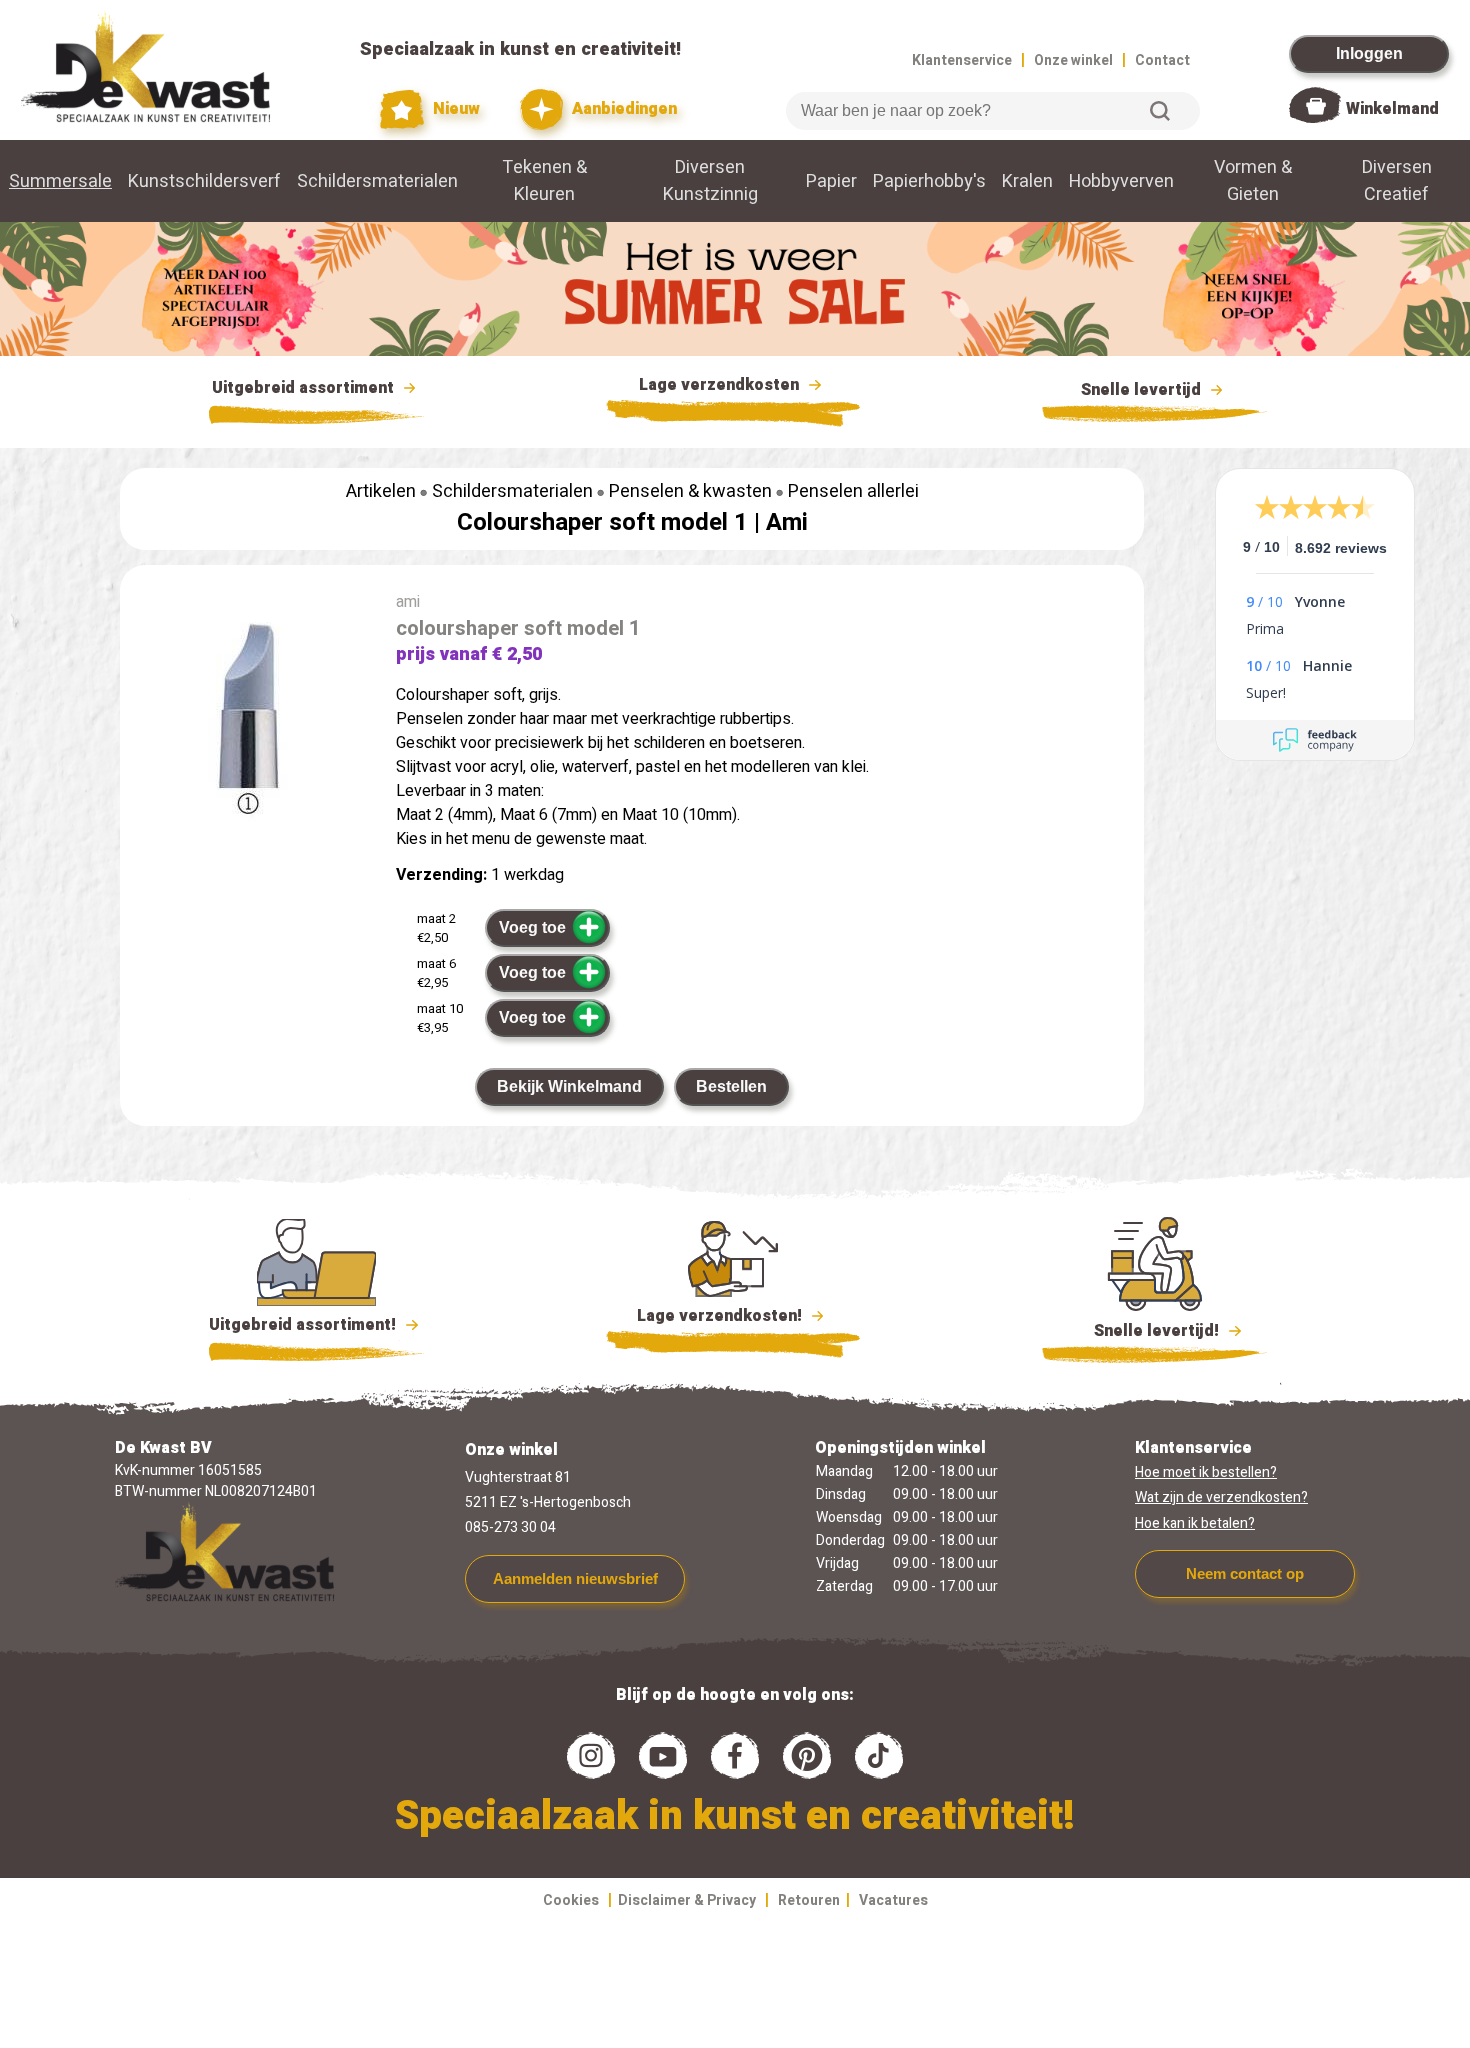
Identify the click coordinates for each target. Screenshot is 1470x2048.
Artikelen (381, 491)
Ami (787, 522)
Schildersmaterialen (377, 181)
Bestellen (731, 1086)
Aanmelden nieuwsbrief (575, 1578)
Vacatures (893, 1900)
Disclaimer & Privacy (687, 1900)
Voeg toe (532, 927)
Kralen (1027, 181)
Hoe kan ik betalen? (1195, 1523)
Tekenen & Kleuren (544, 181)
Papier (831, 181)
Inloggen (1369, 53)
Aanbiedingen (622, 109)
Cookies (571, 1900)
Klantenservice (962, 60)
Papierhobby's (929, 181)
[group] (248, 722)
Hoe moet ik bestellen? (1206, 1472)
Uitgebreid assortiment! (304, 1325)
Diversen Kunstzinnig (710, 181)
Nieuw (454, 109)
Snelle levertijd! (1142, 1331)
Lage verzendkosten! (721, 1316)
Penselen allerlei (853, 491)
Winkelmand (1392, 109)
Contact (1162, 60)
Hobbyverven (1121, 181)
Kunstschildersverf (204, 181)
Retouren (809, 1900)
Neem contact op (1245, 1573)
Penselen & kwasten (690, 491)
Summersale (60, 181)
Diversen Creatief (1397, 181)
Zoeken (1160, 111)
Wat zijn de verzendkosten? (1221, 1497)
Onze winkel (1073, 60)
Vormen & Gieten (1253, 181)
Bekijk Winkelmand (569, 1086)
